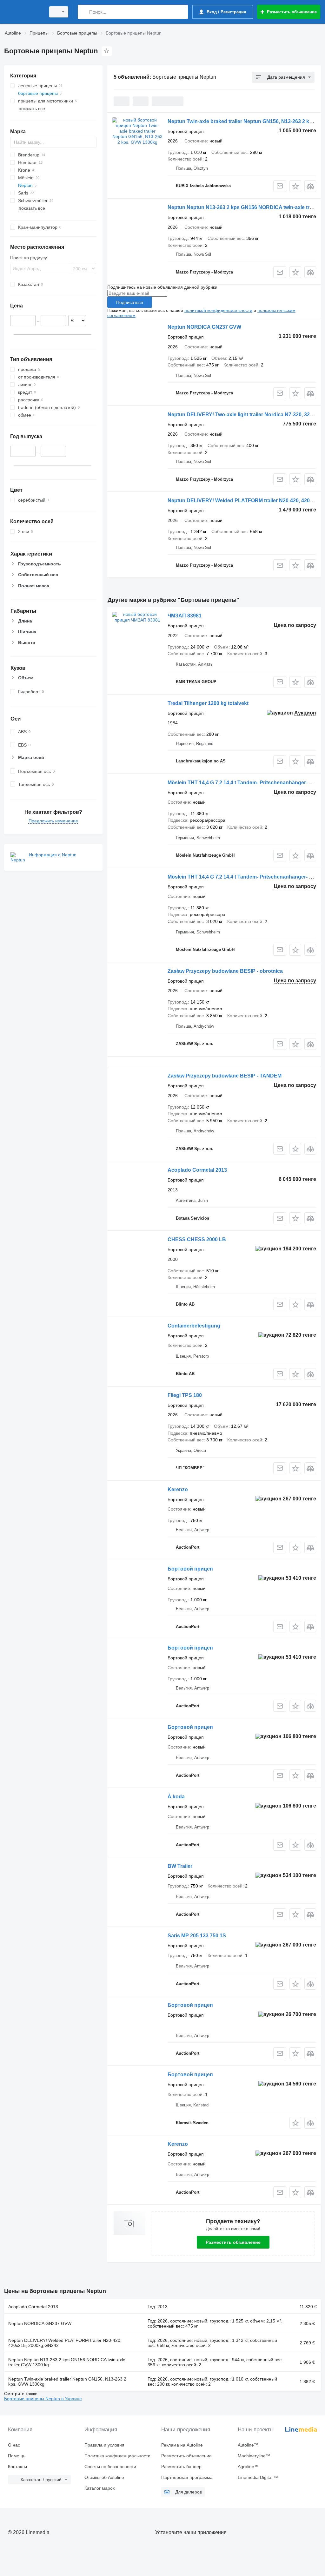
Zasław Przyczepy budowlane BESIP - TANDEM (225, 1076)
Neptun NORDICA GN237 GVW (204, 327)
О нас (14, 2445)
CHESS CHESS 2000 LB (197, 1239)
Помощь (17, 2456)
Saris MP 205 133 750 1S (197, 1936)
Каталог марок (99, 2488)
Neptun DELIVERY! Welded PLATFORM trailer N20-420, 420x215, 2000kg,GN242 (65, 2343)
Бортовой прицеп (190, 1569)
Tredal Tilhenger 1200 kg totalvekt (208, 703)
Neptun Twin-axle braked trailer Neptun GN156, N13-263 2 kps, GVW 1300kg (67, 2382)
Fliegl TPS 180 (185, 1395)
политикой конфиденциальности (218, 310)
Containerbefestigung (194, 1326)
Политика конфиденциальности (117, 2456)
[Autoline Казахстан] (24, 12)
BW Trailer (180, 1866)
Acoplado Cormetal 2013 (197, 1170)
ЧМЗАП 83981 (185, 616)
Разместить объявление (233, 2242)
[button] (295, 186)
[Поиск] (84, 12)
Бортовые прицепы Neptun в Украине (43, 2399)
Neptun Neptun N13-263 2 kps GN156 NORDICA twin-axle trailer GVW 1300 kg (67, 2362)
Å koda (176, 1797)
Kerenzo (178, 1489)
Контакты (17, 2467)
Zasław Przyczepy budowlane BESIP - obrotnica (225, 971)
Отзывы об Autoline (104, 2477)
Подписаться (130, 302)
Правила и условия (104, 2445)
